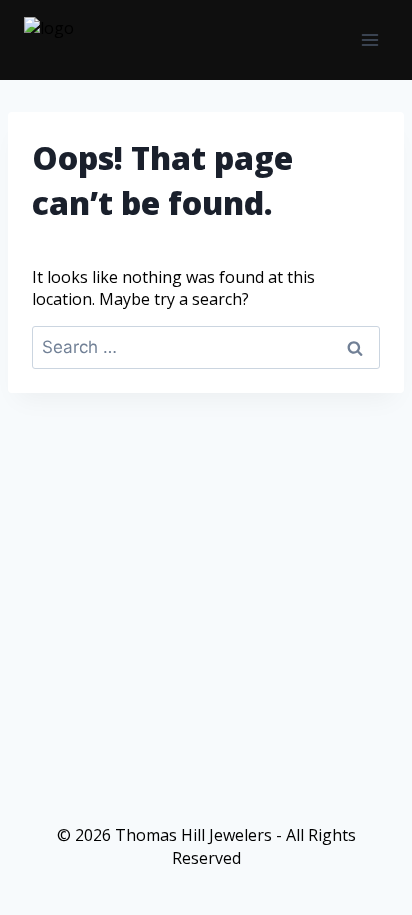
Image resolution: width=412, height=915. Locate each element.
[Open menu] (369, 39)
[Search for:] (206, 347)
